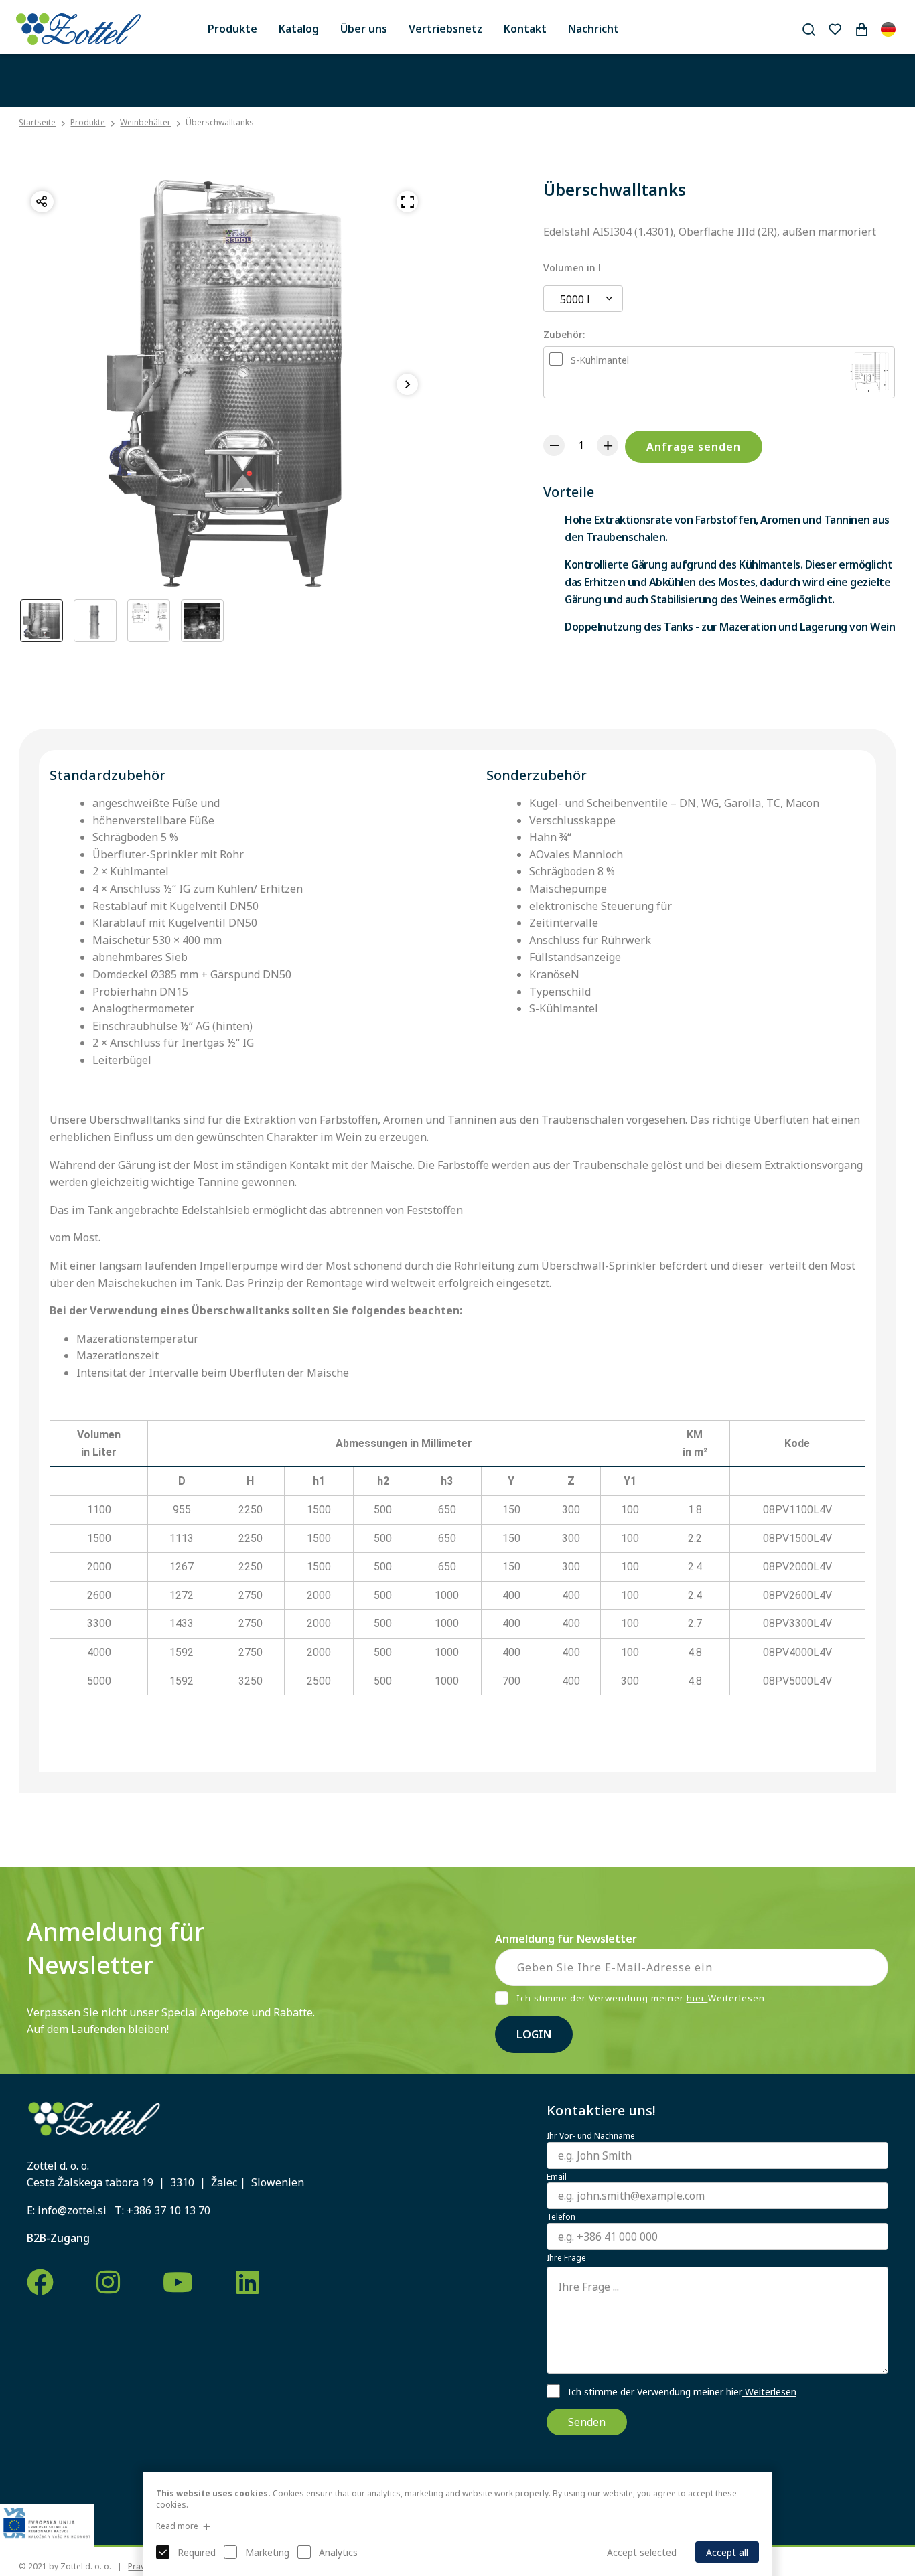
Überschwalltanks (220, 122)
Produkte (232, 29)
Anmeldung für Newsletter (566, 1939)
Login (534, 2034)
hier (697, 1998)
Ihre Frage (566, 2258)
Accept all (727, 2552)
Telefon (561, 2217)
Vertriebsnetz (445, 29)
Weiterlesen (769, 2392)
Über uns (364, 29)
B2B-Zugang (58, 2238)
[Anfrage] (861, 29)
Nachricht (593, 29)
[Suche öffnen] (808, 29)
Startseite (37, 123)
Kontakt (525, 29)
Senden (587, 2422)
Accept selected (642, 2552)
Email (557, 2177)
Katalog (299, 29)
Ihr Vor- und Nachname (591, 2136)
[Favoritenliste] (835, 29)
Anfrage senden (694, 447)
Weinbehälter (145, 122)
